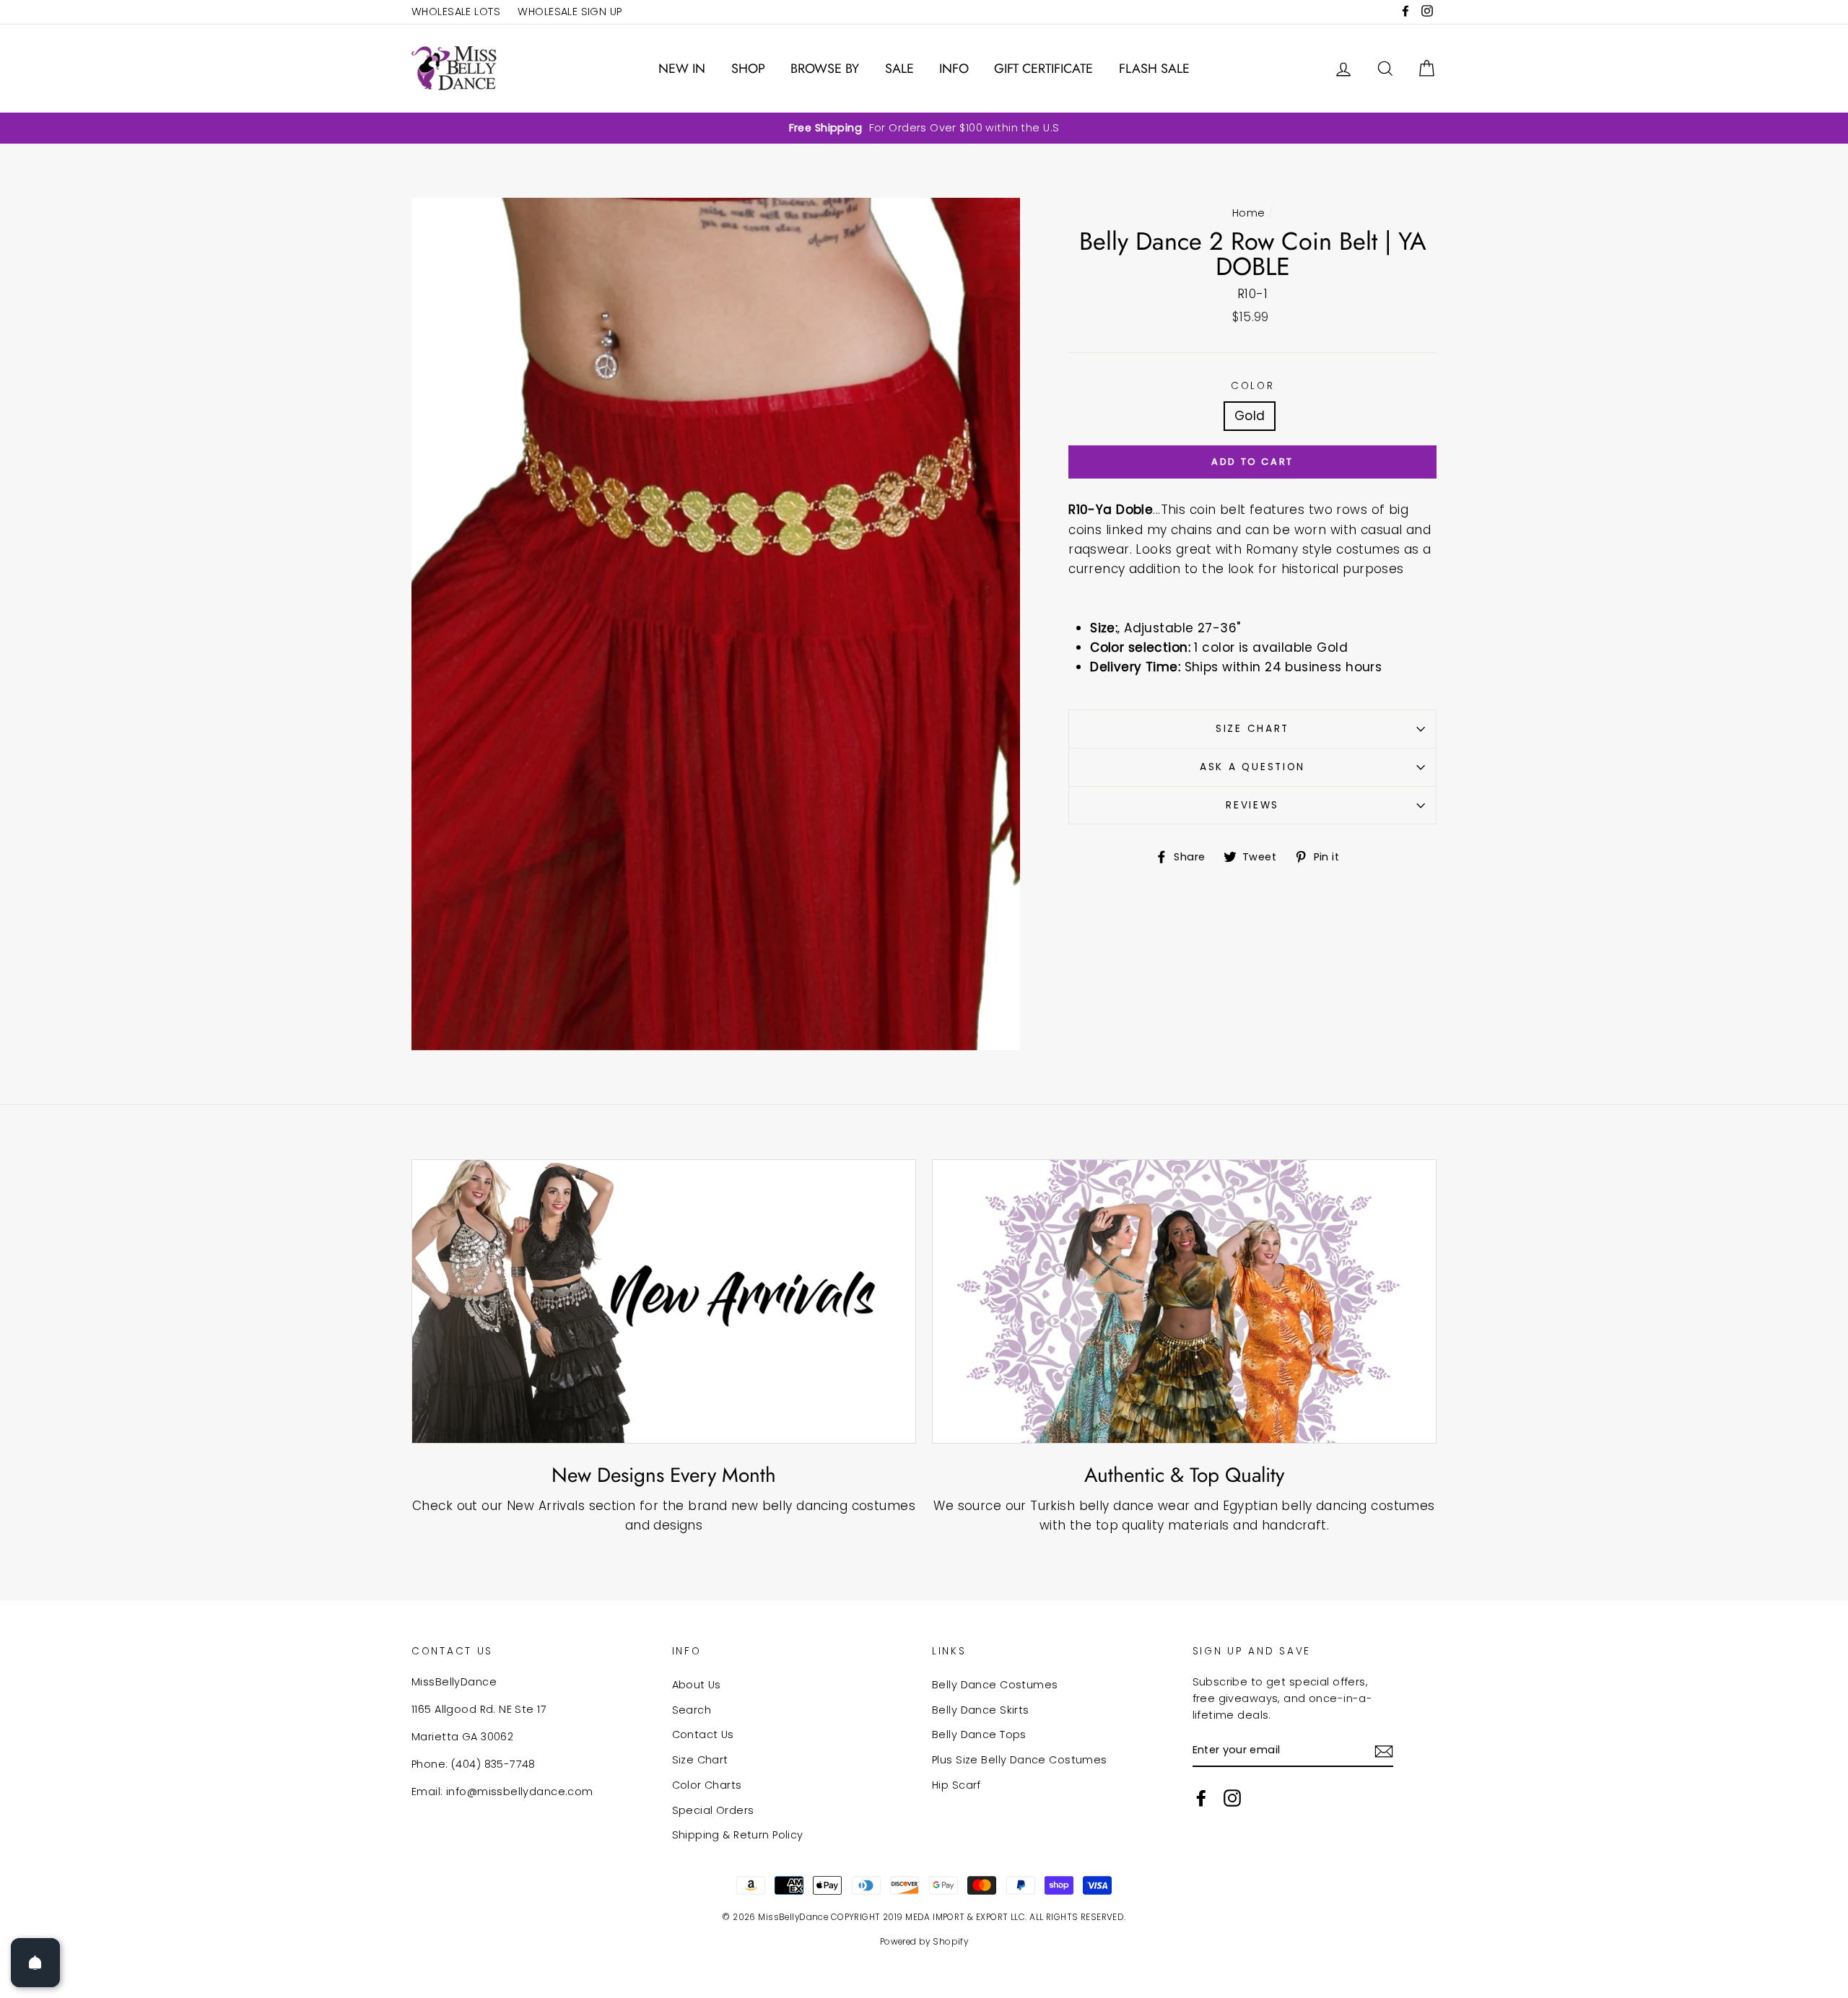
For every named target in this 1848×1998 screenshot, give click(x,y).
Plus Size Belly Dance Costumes (1020, 1760)
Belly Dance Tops (979, 1735)
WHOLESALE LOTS (456, 12)
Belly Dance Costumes (995, 1685)
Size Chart (1252, 729)
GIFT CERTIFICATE (1043, 69)
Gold (1250, 416)
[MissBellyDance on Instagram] (1232, 1797)
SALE (899, 69)
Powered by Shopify (924, 1942)
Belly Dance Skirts (981, 1710)
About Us (697, 1685)
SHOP (748, 69)
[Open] (35, 1963)
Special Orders (713, 1810)
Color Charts (707, 1785)
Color (1253, 386)
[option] (924, 128)
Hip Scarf (956, 1785)
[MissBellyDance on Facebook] (1201, 1797)
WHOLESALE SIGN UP (570, 12)
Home (1249, 213)
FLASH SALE (1154, 69)
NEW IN (682, 69)
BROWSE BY (825, 69)
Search (692, 1710)
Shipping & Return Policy (738, 1835)
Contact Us (703, 1735)
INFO (954, 69)
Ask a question (1252, 767)
